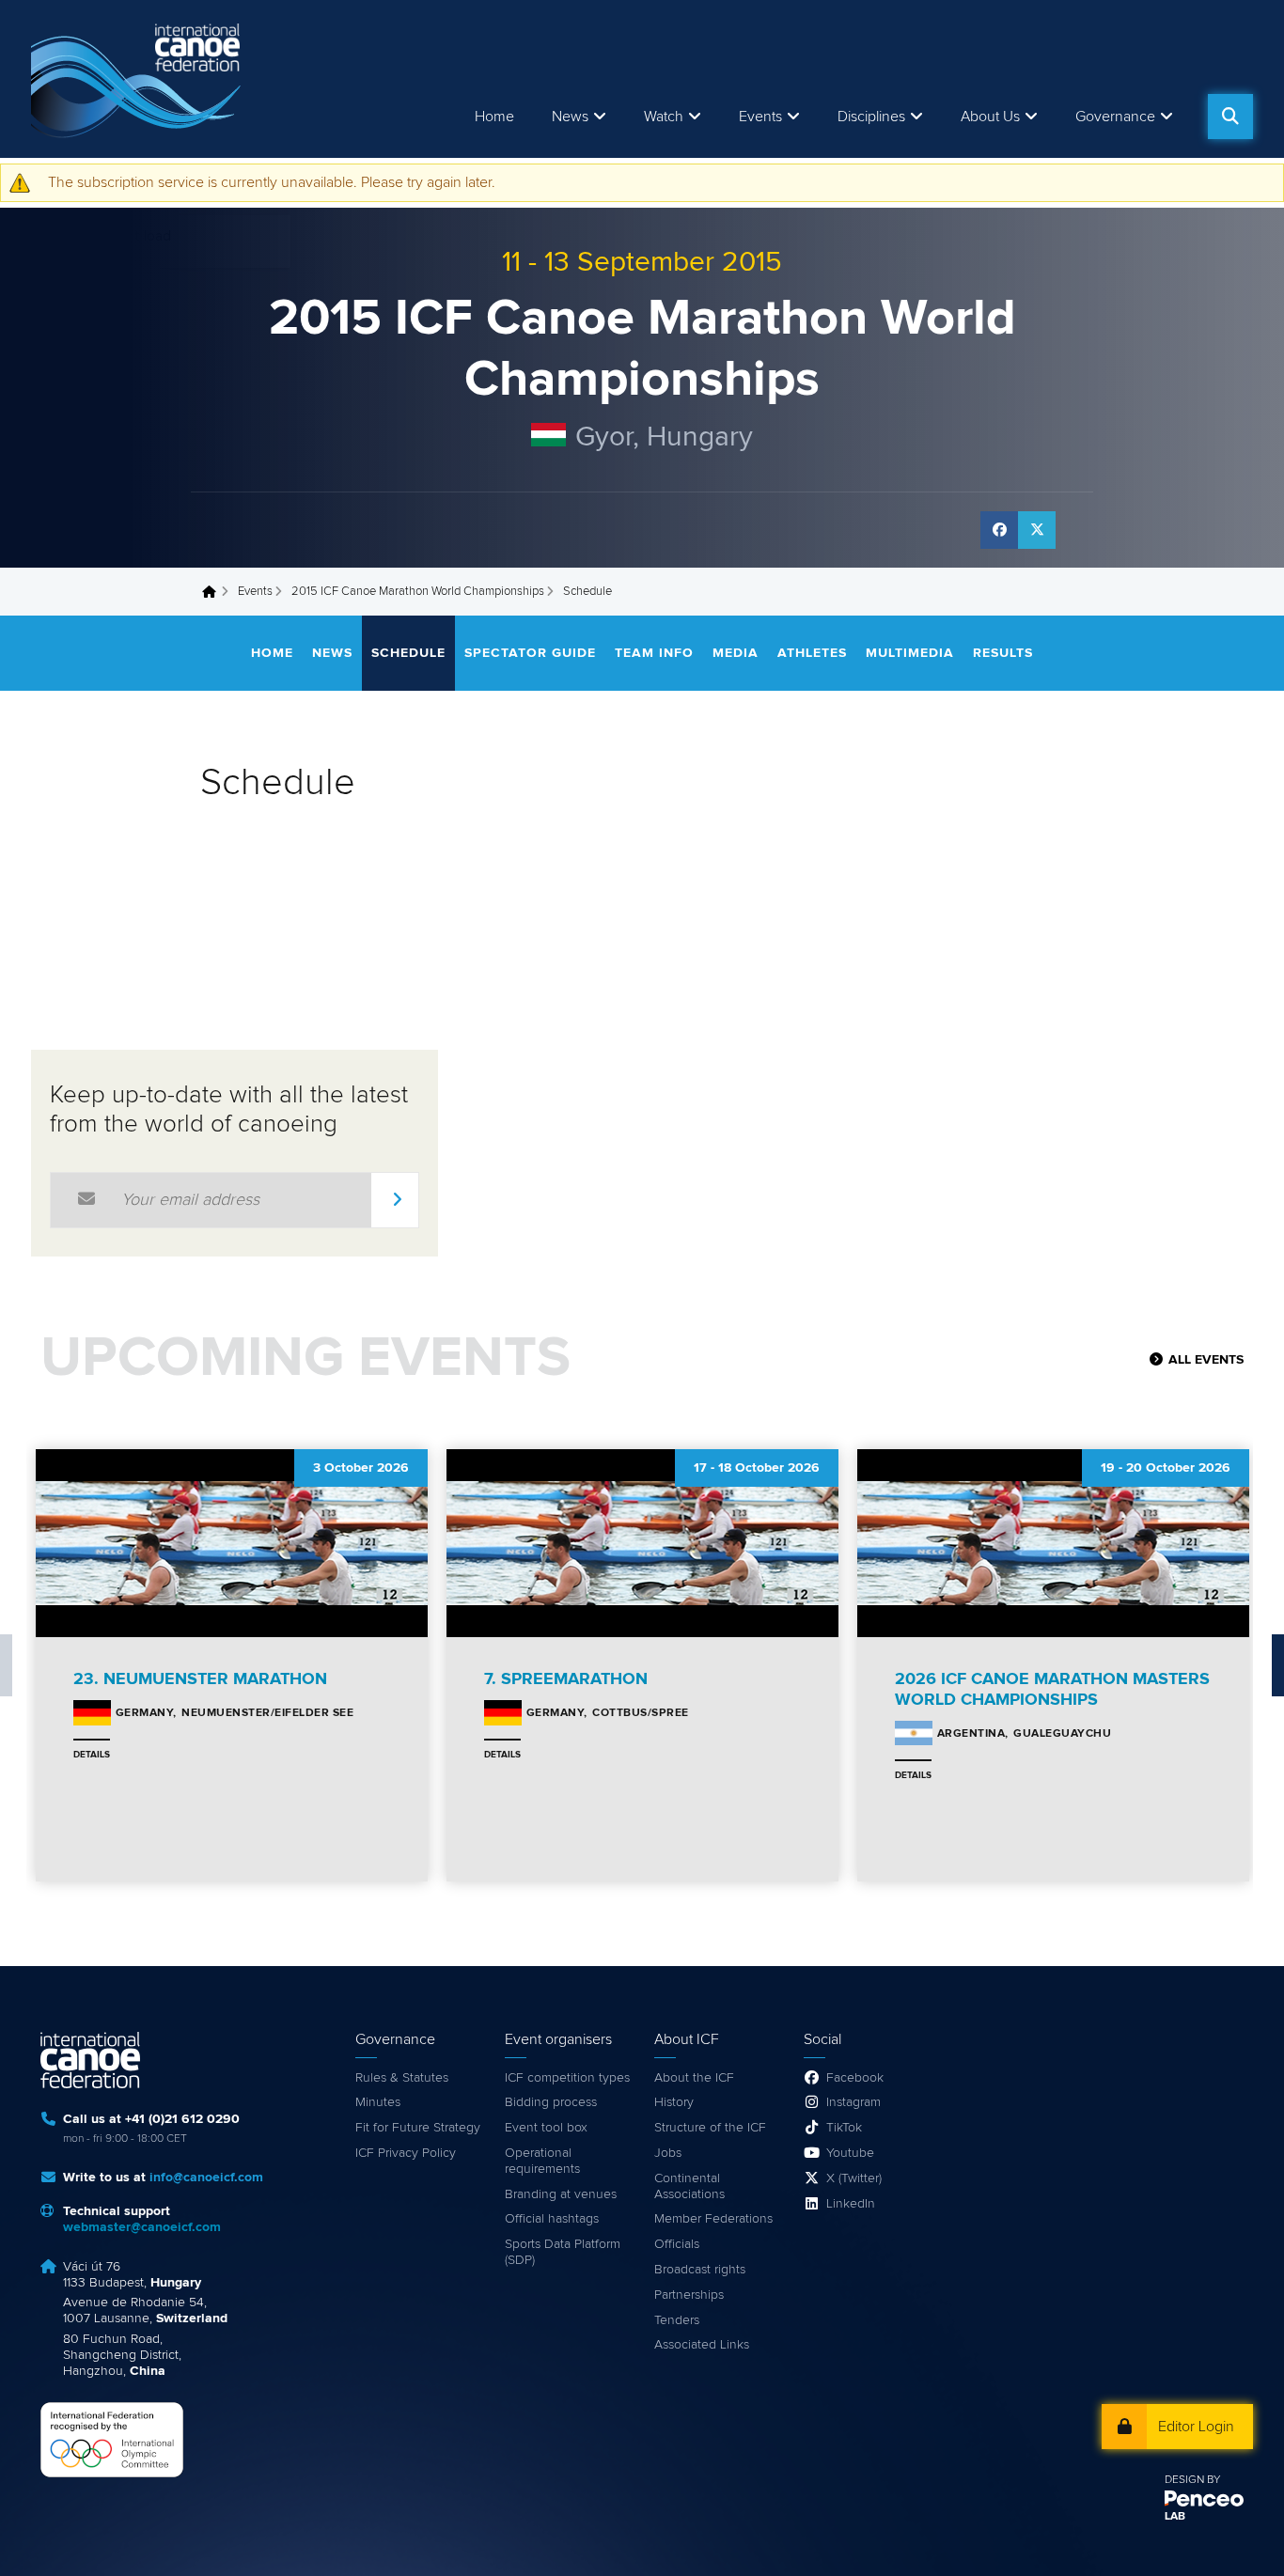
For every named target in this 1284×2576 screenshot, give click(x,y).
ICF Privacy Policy (406, 2153)
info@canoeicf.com (206, 2178)
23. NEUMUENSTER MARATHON (200, 1679)
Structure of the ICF (710, 2128)
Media (736, 653)
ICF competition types (567, 2078)
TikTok (844, 2128)
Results (1003, 653)
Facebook (855, 2078)
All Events (1206, 1360)
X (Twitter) (854, 2178)
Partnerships (689, 2295)
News (570, 117)
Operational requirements (542, 2161)
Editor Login (1196, 2427)
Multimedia (910, 653)
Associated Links (702, 2345)
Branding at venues (561, 2194)
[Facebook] (999, 530)
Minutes (378, 2102)
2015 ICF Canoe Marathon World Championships (418, 592)
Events (255, 592)
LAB (1175, 2517)
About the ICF (694, 2078)
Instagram (853, 2102)
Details (92, 1755)
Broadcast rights (700, 2270)
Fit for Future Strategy (418, 2128)
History (674, 2102)
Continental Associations (689, 2186)
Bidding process (551, 2102)
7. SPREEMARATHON (566, 1679)
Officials (677, 2244)
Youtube (850, 2153)
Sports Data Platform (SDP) (563, 2252)
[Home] (139, 79)
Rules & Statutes (402, 2078)
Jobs (668, 2153)
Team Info (654, 653)
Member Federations (713, 2219)
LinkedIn (851, 2204)
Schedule (408, 653)
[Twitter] (1037, 530)
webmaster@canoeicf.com (142, 2227)
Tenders (677, 2320)
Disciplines (871, 117)
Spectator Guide (530, 653)
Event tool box (546, 2128)
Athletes (812, 653)
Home (494, 117)
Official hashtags (552, 2219)
